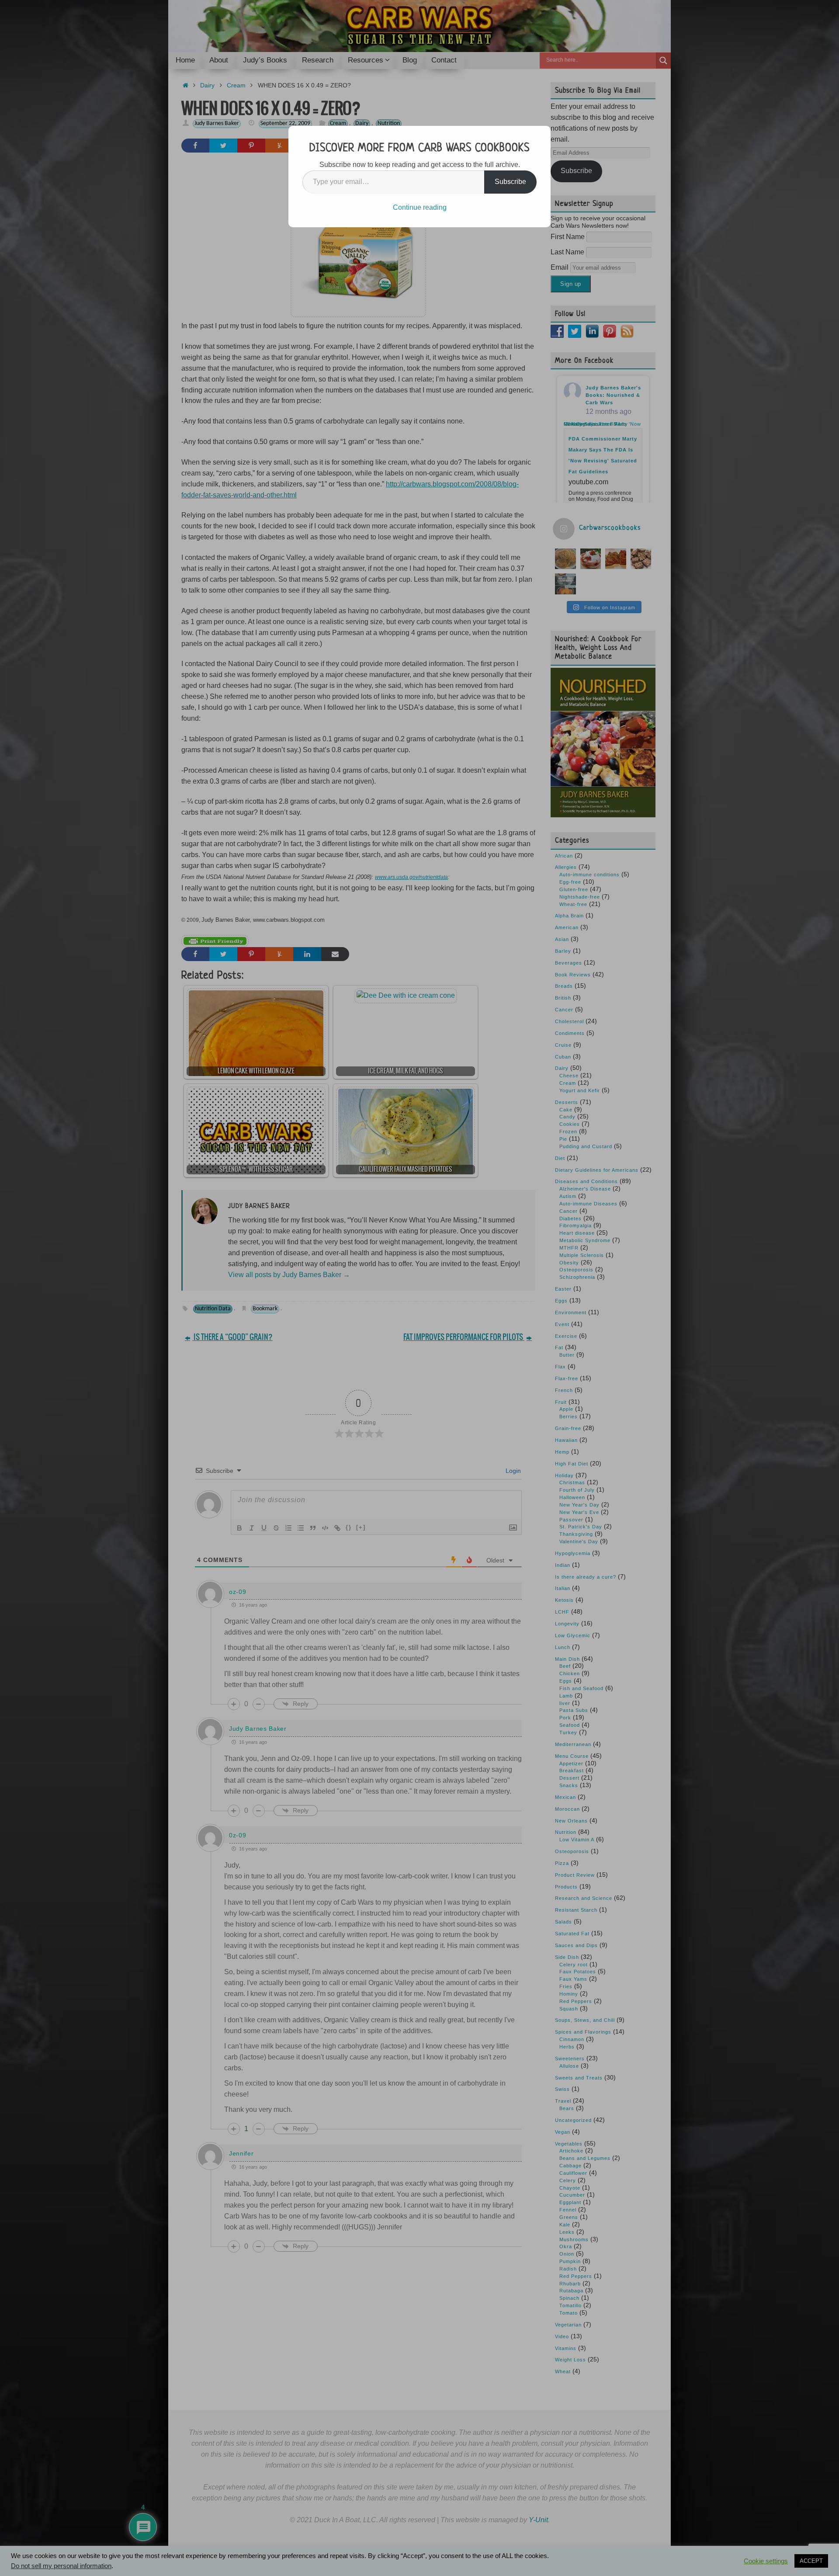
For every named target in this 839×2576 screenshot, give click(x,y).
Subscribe (510, 182)
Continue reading (420, 207)
